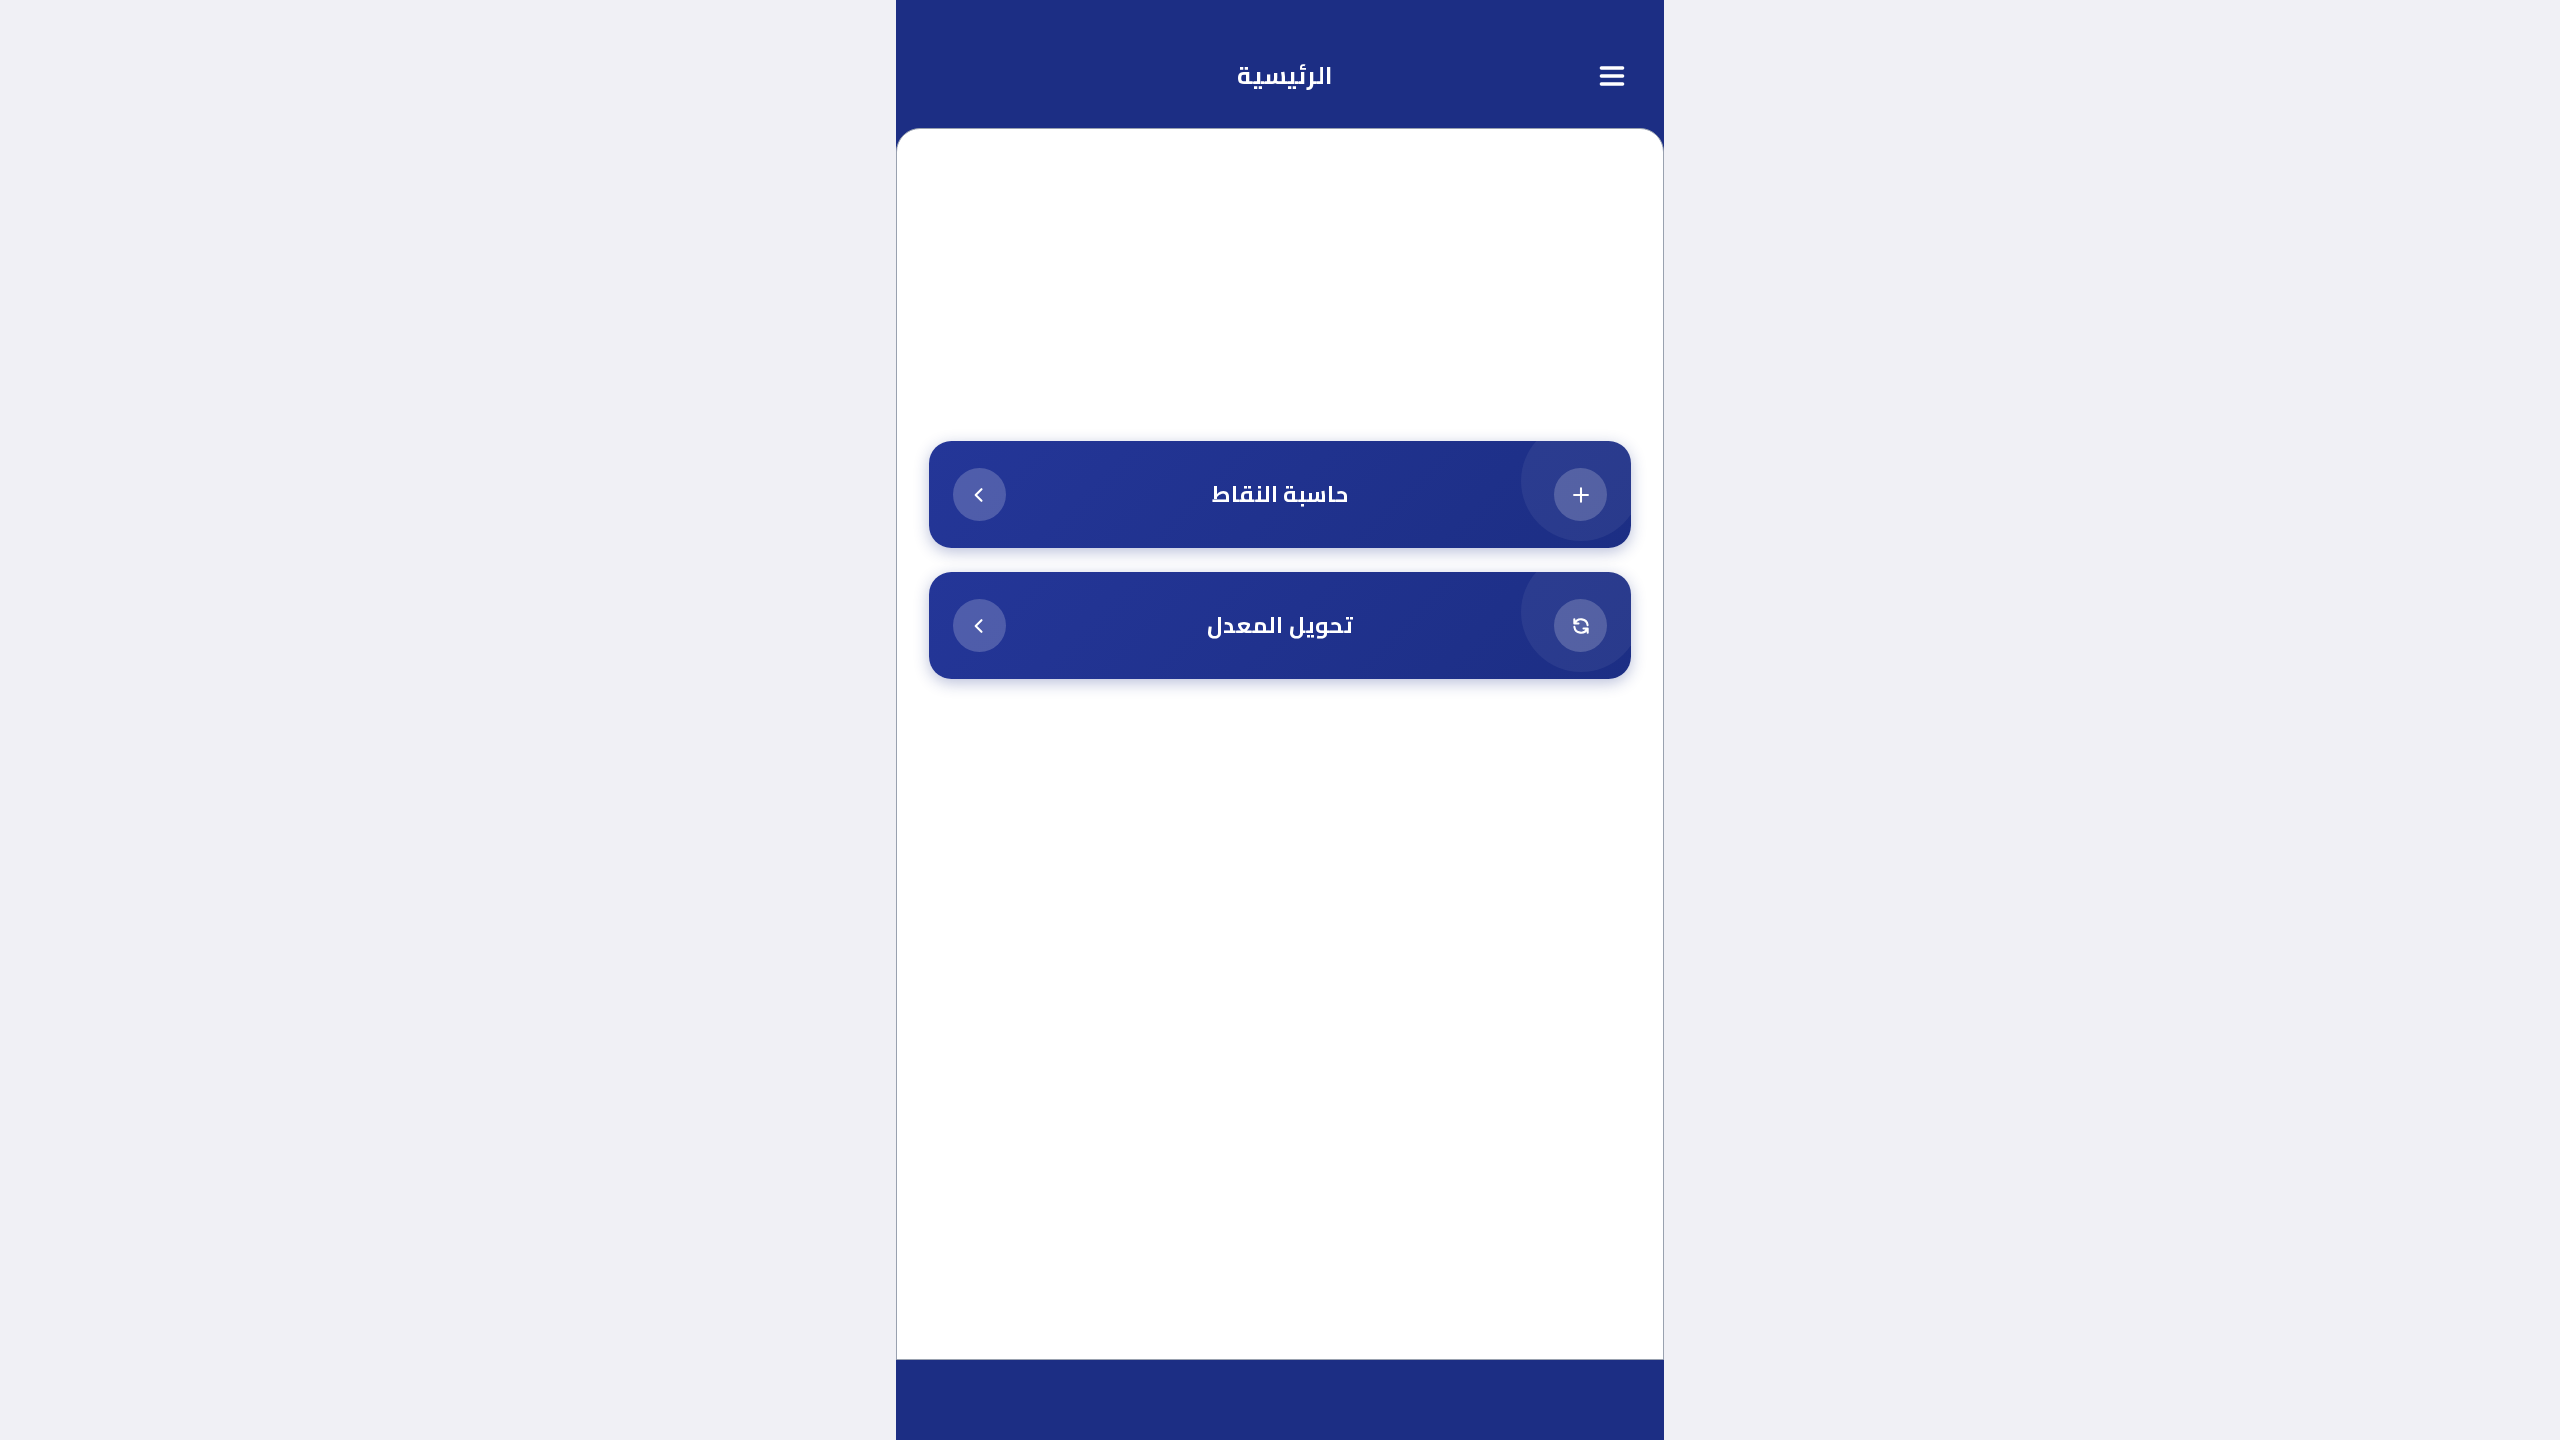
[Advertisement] (1280, 302)
